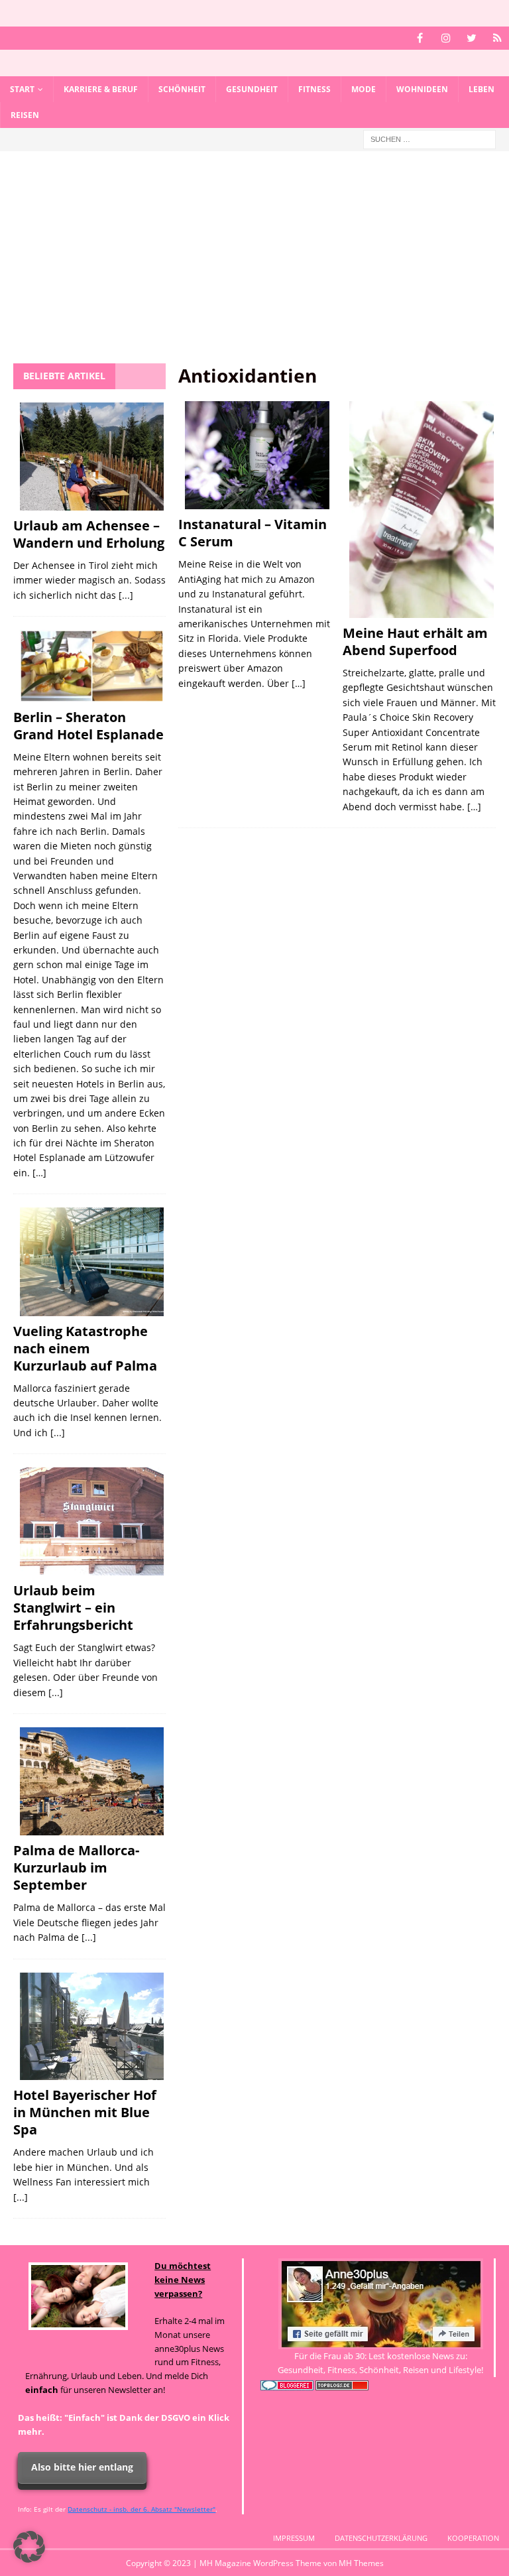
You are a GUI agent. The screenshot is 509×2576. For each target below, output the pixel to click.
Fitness (314, 89)
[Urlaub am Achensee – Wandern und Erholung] (92, 457)
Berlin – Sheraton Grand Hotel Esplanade (88, 726)
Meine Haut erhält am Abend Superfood (415, 642)
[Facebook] (420, 38)
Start (22, 89)
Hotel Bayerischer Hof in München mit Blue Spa (85, 2112)
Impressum (294, 2538)
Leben (481, 89)
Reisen (25, 115)
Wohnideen (422, 89)
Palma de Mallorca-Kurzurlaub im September (76, 1868)
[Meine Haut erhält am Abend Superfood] (422, 510)
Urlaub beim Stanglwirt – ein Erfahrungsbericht (73, 1608)
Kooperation (473, 2538)
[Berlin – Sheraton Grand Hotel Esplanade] (92, 666)
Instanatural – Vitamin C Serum (253, 533)
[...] (126, 595)
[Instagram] (446, 38)
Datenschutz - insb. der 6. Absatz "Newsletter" (141, 2509)
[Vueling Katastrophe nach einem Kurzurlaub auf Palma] (92, 1261)
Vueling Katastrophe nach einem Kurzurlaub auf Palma (85, 1348)
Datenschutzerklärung (381, 2538)
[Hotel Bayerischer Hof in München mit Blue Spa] (92, 2027)
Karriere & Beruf (101, 89)
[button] (29, 2547)
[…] (299, 683)
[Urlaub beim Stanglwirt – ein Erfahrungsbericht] (92, 1521)
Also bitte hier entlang (82, 2467)
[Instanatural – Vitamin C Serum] (257, 456)
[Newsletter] (497, 38)
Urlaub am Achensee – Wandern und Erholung (89, 534)
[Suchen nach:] (429, 139)
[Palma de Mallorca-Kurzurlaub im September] (92, 1781)
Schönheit (182, 89)
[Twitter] (472, 38)
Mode (364, 89)
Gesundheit (252, 89)
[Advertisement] (254, 264)
